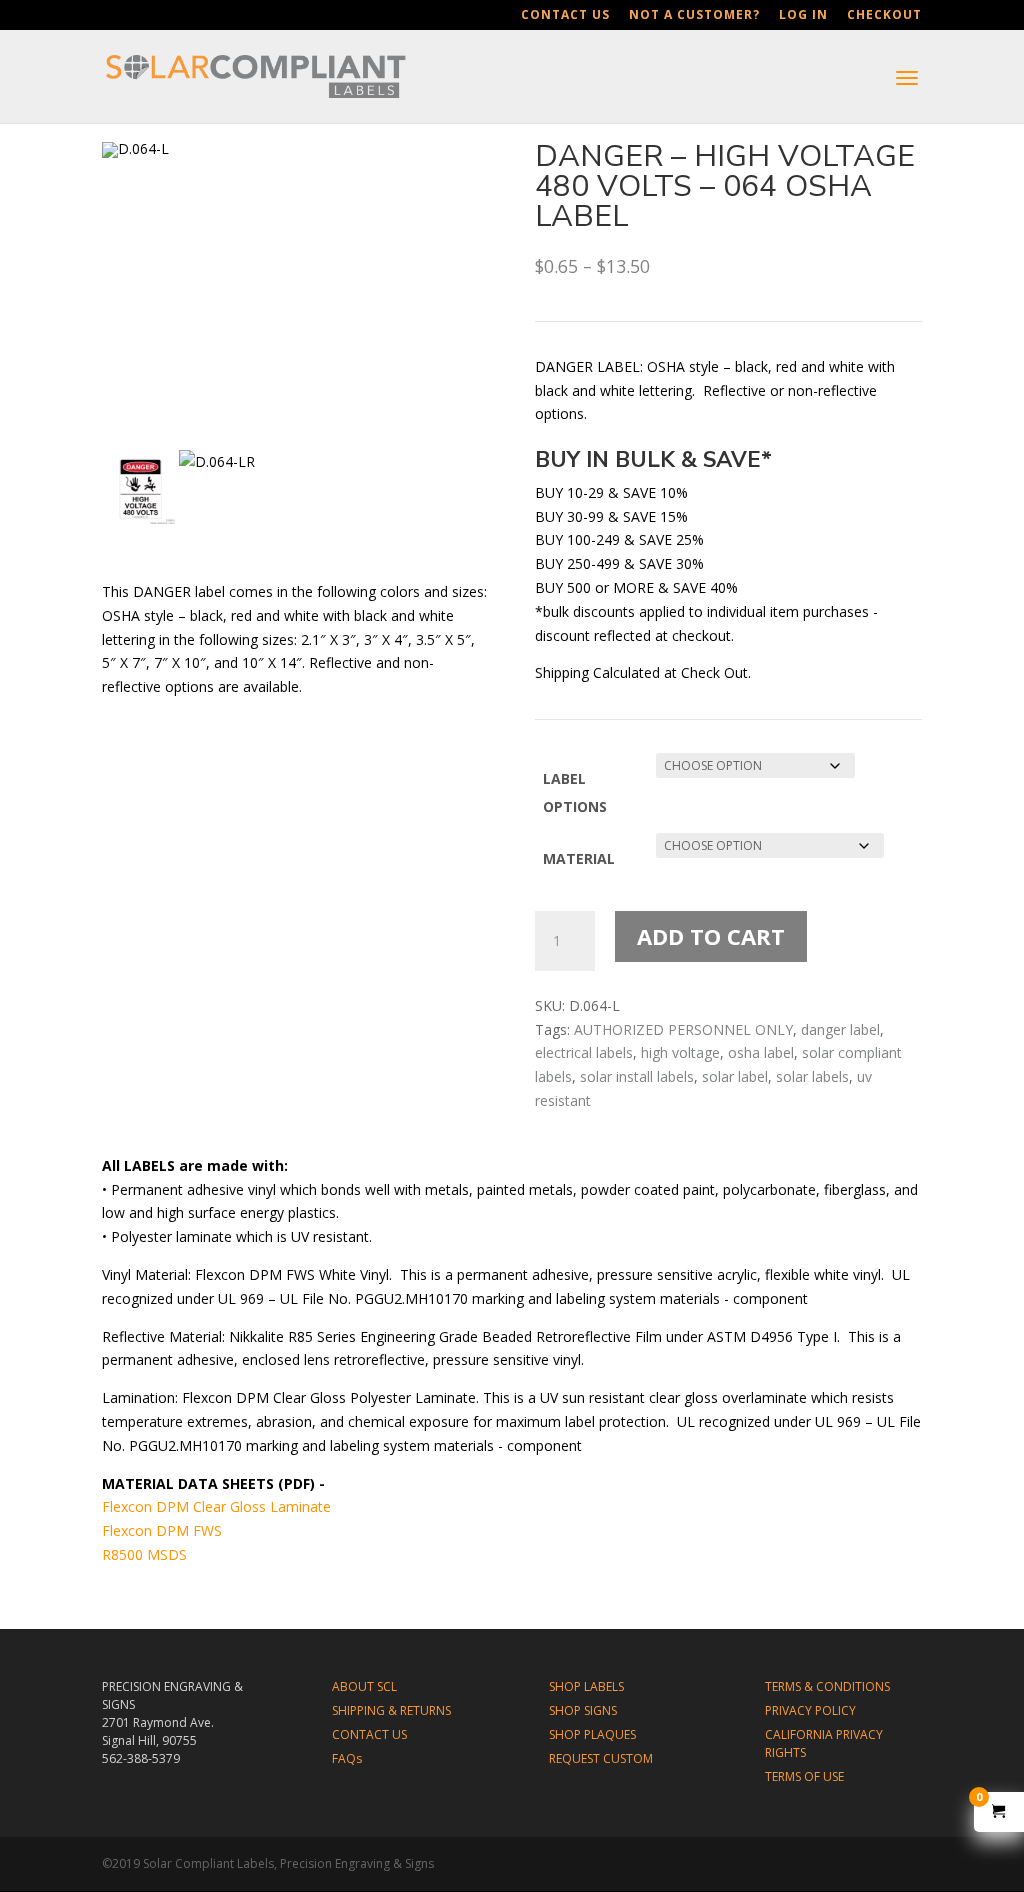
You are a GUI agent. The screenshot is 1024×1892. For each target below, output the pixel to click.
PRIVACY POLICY (810, 1710)
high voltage (680, 1052)
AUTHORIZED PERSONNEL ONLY (683, 1029)
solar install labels (637, 1076)
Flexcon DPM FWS (162, 1530)
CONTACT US (565, 16)
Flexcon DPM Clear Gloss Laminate (216, 1506)
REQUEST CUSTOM (601, 1758)
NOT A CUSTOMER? (694, 16)
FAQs (347, 1758)
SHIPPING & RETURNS (391, 1710)
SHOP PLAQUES (592, 1734)
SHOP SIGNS (583, 1710)
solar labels (812, 1076)
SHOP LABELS (586, 1686)
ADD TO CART (711, 936)
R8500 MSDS (144, 1554)
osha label (761, 1052)
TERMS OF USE (804, 1776)
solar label (735, 1076)
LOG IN (803, 16)
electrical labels (584, 1052)
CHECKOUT (884, 16)
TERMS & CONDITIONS (827, 1686)
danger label (840, 1029)
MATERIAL (579, 858)
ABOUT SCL (364, 1686)
